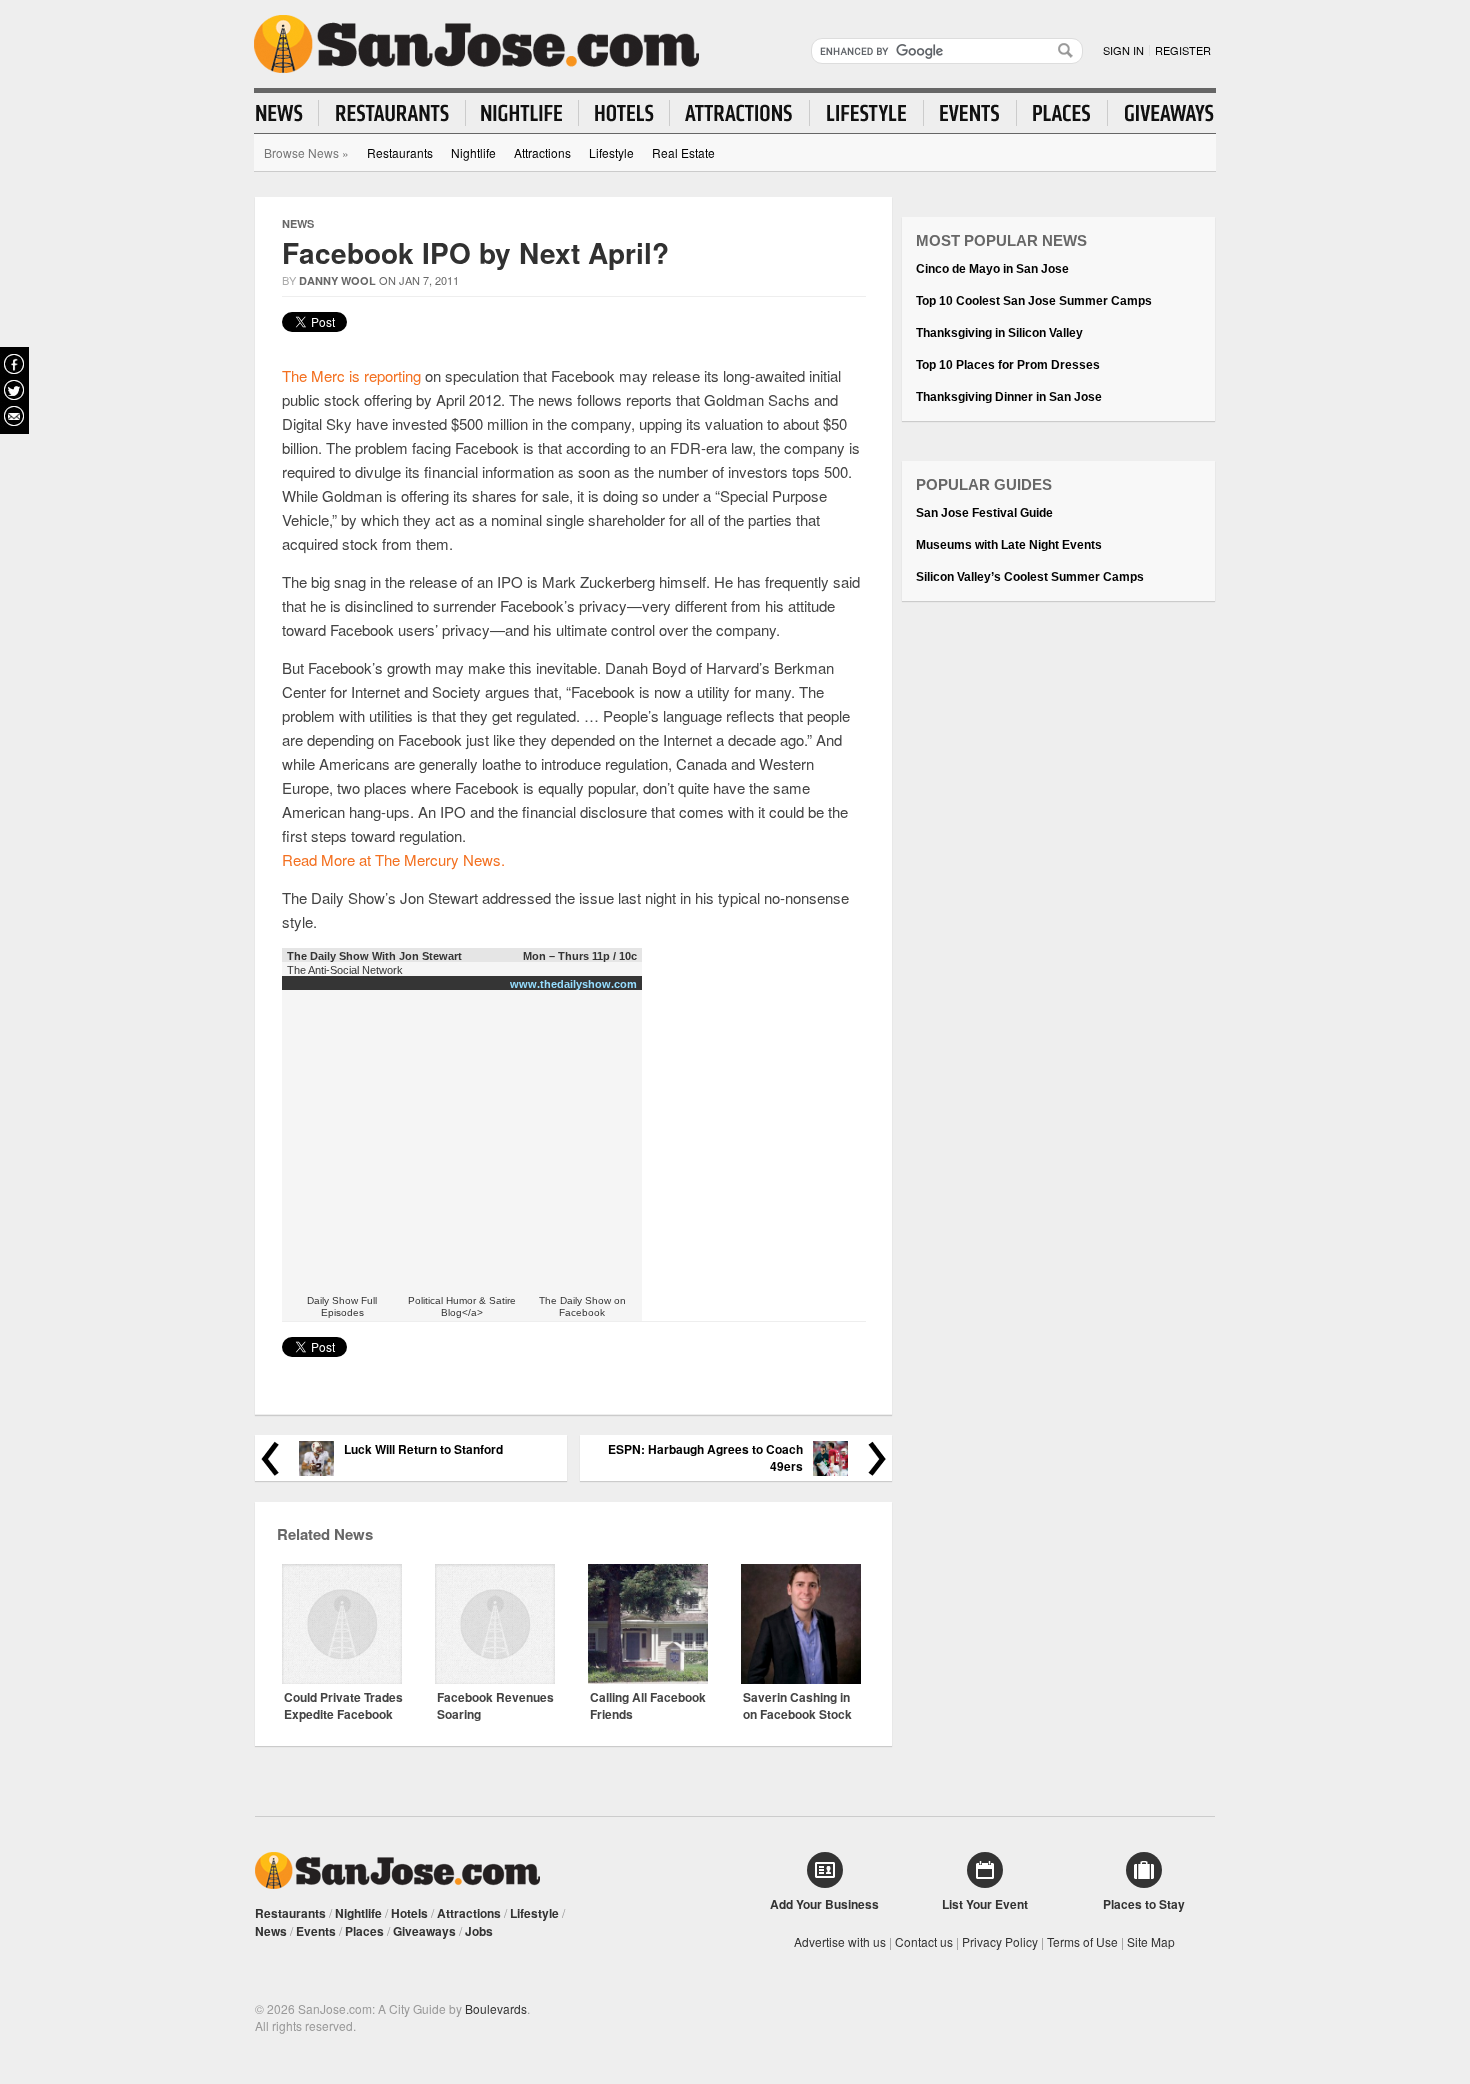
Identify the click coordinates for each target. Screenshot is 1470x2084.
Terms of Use (1082, 1941)
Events (316, 1931)
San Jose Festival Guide (984, 513)
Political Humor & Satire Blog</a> (462, 1306)
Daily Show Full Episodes (342, 1306)
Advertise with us (840, 1941)
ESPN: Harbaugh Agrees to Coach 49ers (705, 1458)
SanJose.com (476, 44)
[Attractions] (740, 113)
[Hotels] (624, 113)
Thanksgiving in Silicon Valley (999, 333)
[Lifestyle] (867, 113)
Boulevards (496, 2008)
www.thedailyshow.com (573, 984)
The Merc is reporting (351, 375)
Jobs (479, 1931)
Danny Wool (337, 280)
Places (364, 1931)
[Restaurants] (392, 113)
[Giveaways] (1161, 113)
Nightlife (473, 152)
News (298, 223)
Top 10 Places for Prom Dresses (1008, 365)
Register (1183, 50)
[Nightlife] (522, 113)
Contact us (924, 1941)
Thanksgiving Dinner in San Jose (1009, 397)
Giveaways (424, 1931)
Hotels (409, 1913)
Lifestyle (611, 152)
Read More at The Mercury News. (393, 859)
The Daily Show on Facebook (582, 1306)
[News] (287, 113)
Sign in (1123, 50)
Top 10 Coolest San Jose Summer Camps (1034, 301)
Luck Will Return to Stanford (423, 1449)
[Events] (970, 113)
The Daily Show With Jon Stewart (374, 956)
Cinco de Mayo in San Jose (992, 269)
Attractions (542, 152)
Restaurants (400, 152)
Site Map (1151, 1941)
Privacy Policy (1000, 1941)
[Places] (1062, 113)
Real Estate (683, 152)
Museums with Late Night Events (1009, 545)
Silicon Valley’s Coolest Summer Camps (1030, 577)
